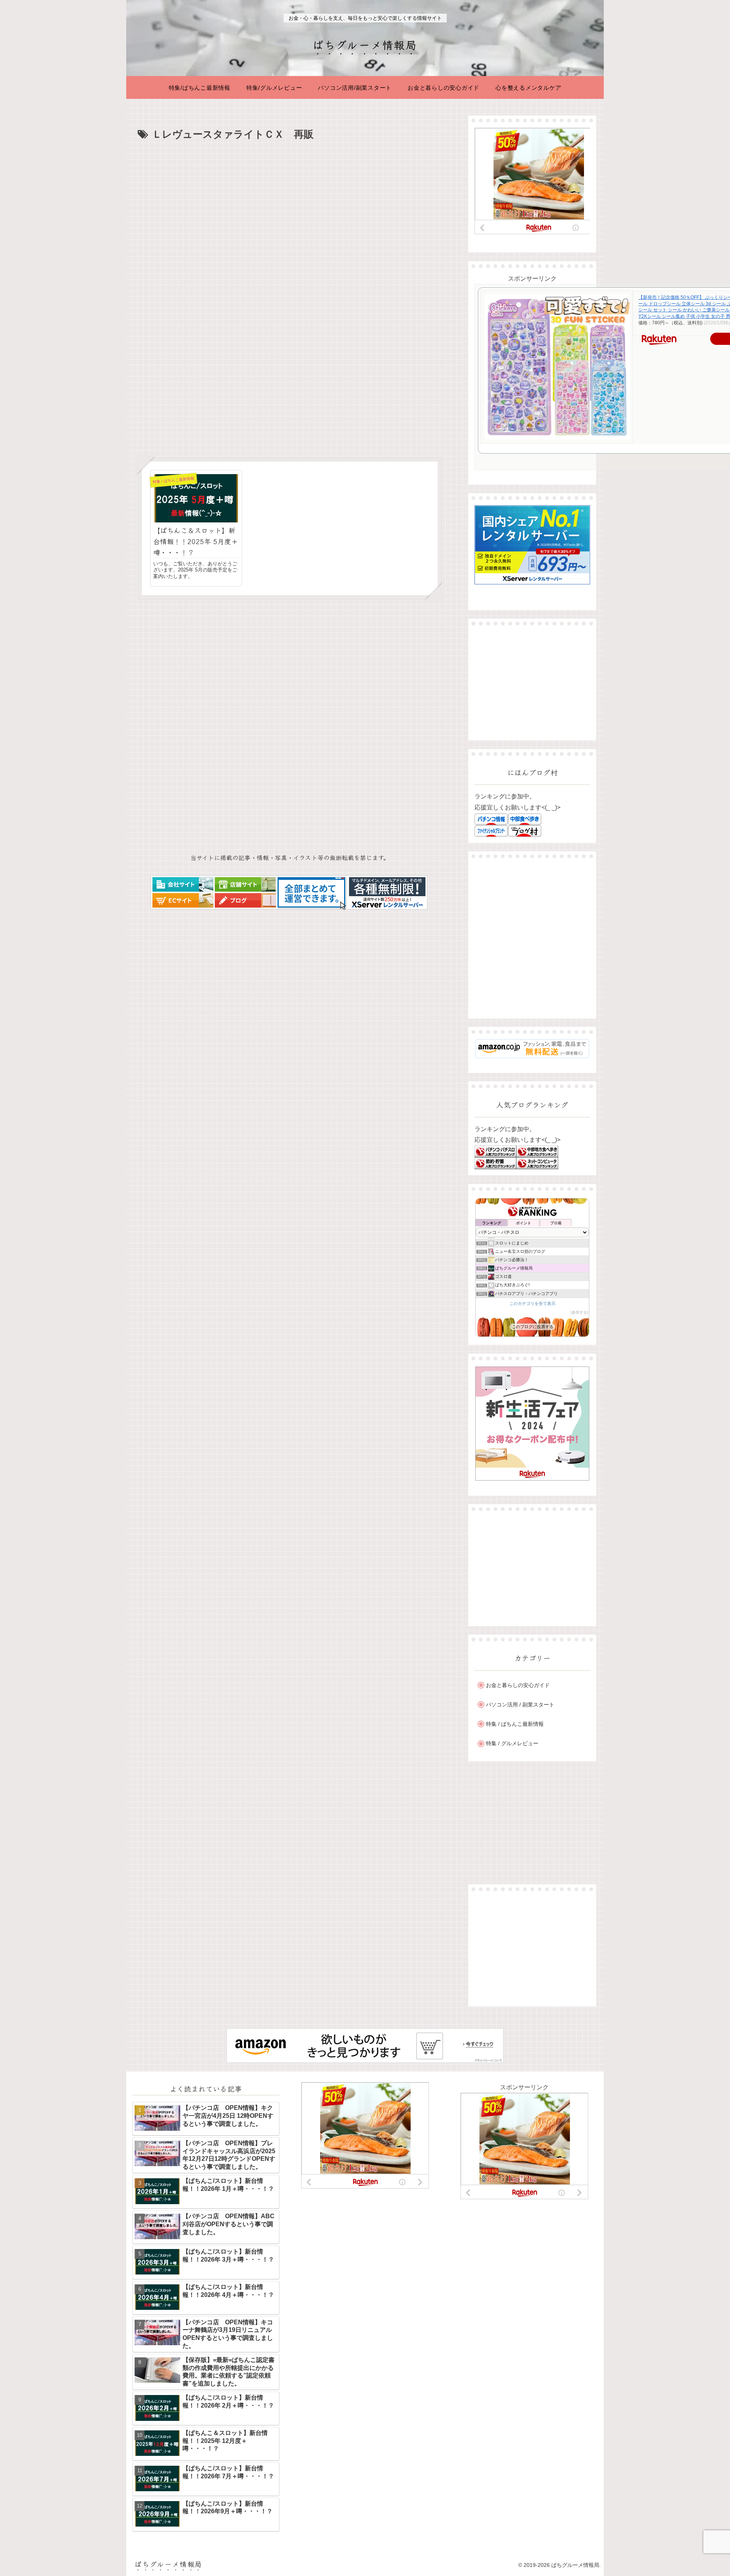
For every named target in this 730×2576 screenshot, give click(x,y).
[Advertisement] (290, 200)
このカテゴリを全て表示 (532, 1303)
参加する (579, 1312)
